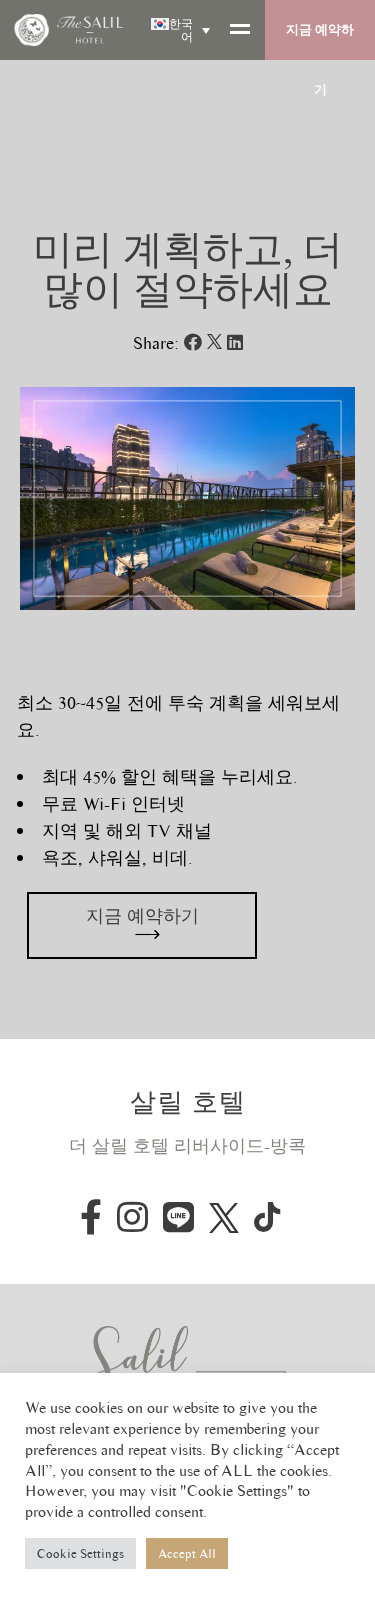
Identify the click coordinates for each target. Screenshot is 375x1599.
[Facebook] (91, 1216)
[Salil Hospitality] (188, 1363)
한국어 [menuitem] (181, 30)
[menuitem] (179, 30)
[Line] (178, 1216)
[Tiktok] (267, 1217)
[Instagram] (132, 1216)
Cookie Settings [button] (80, 1553)
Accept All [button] (187, 1553)
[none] (179, 30)
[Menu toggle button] (242, 30)
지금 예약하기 (320, 40)
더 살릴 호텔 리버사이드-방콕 (187, 1146)
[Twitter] (224, 1217)
